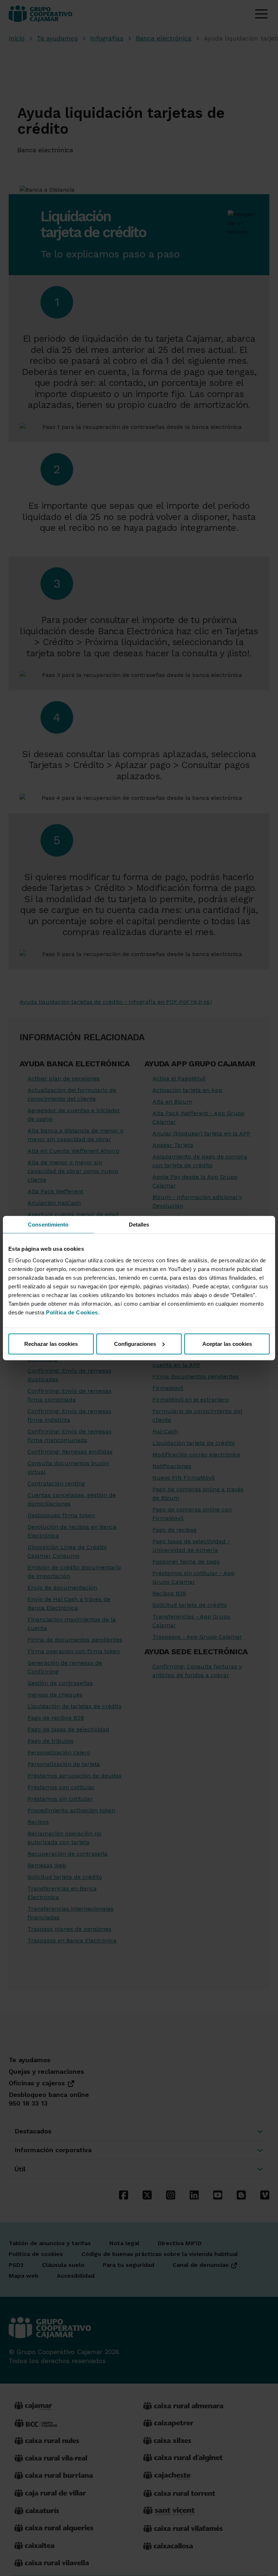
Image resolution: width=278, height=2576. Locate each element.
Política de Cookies (72, 1312)
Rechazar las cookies (51, 1344)
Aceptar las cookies (227, 1344)
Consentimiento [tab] (48, 1225)
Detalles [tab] (139, 1225)
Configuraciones (135, 1344)
